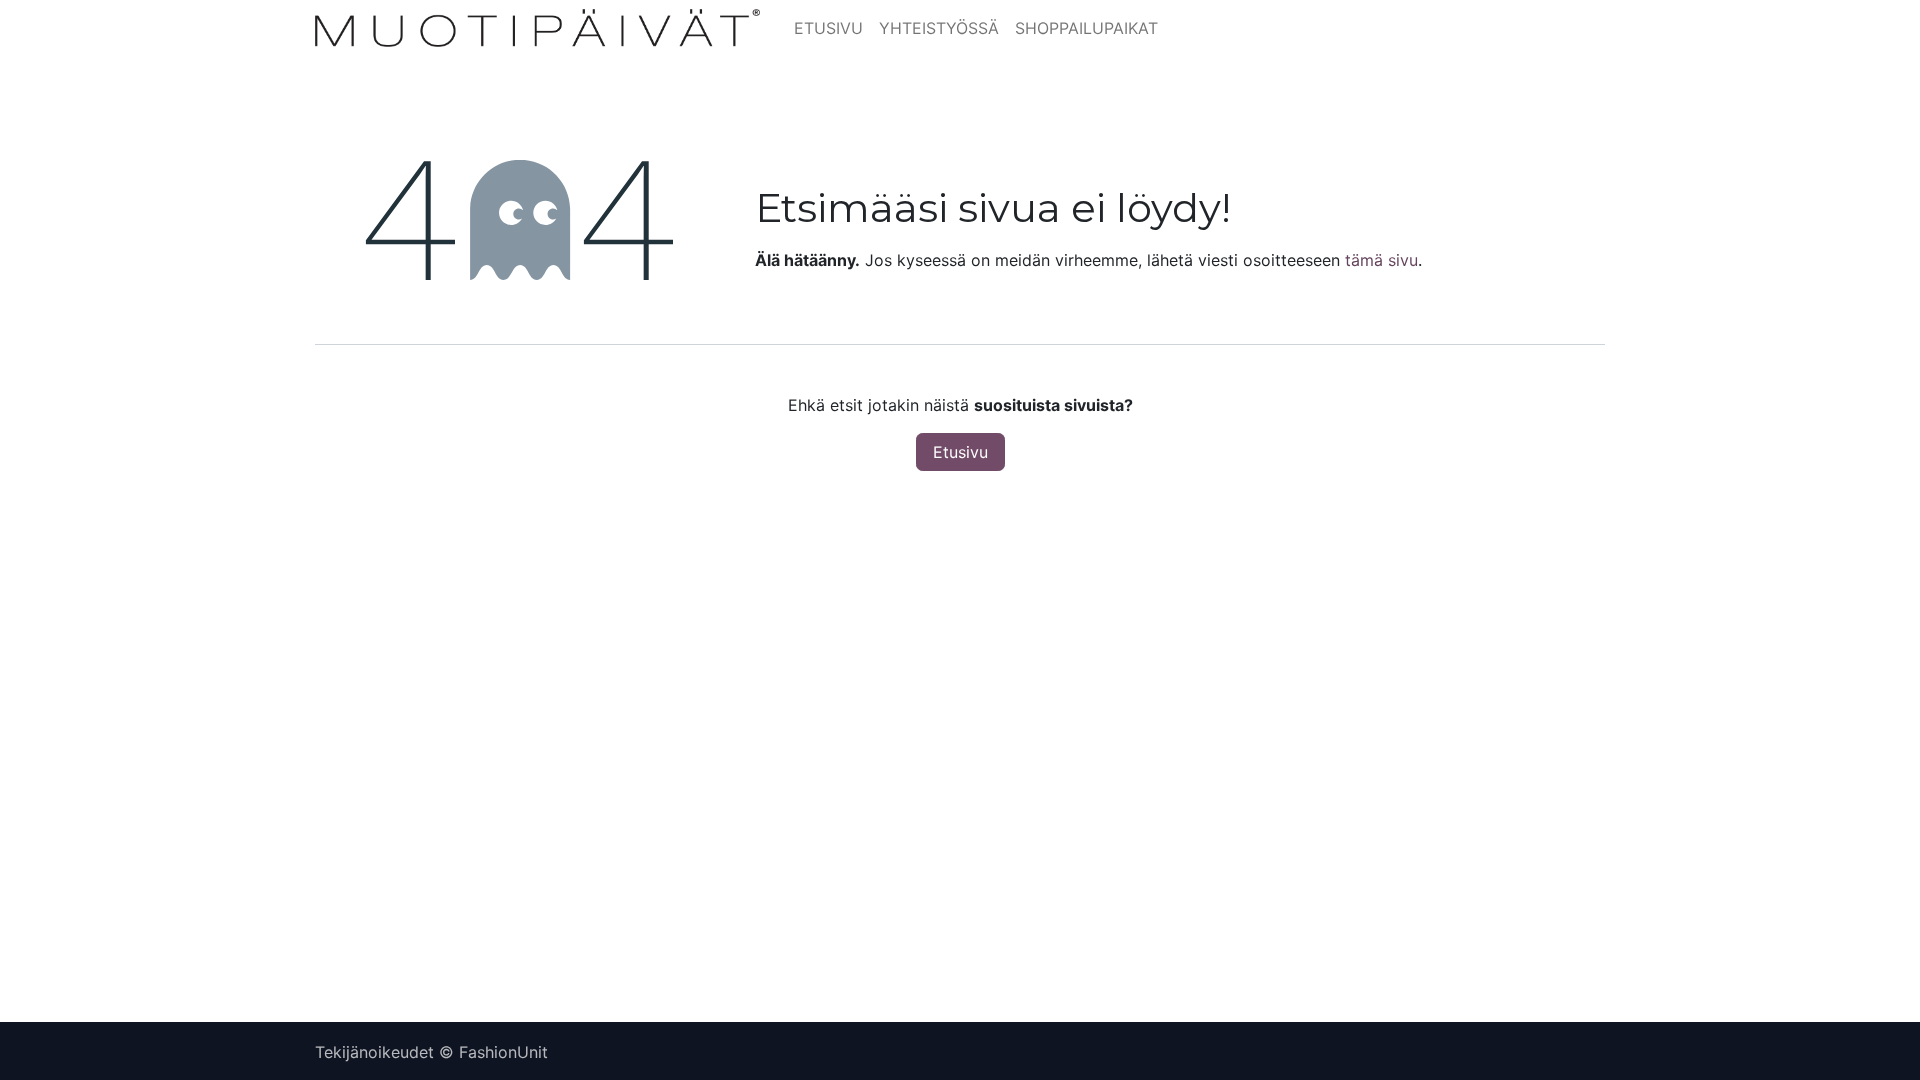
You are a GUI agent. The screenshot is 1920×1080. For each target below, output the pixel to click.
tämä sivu (1381, 260)
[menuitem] (828, 28)
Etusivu (960, 452)
